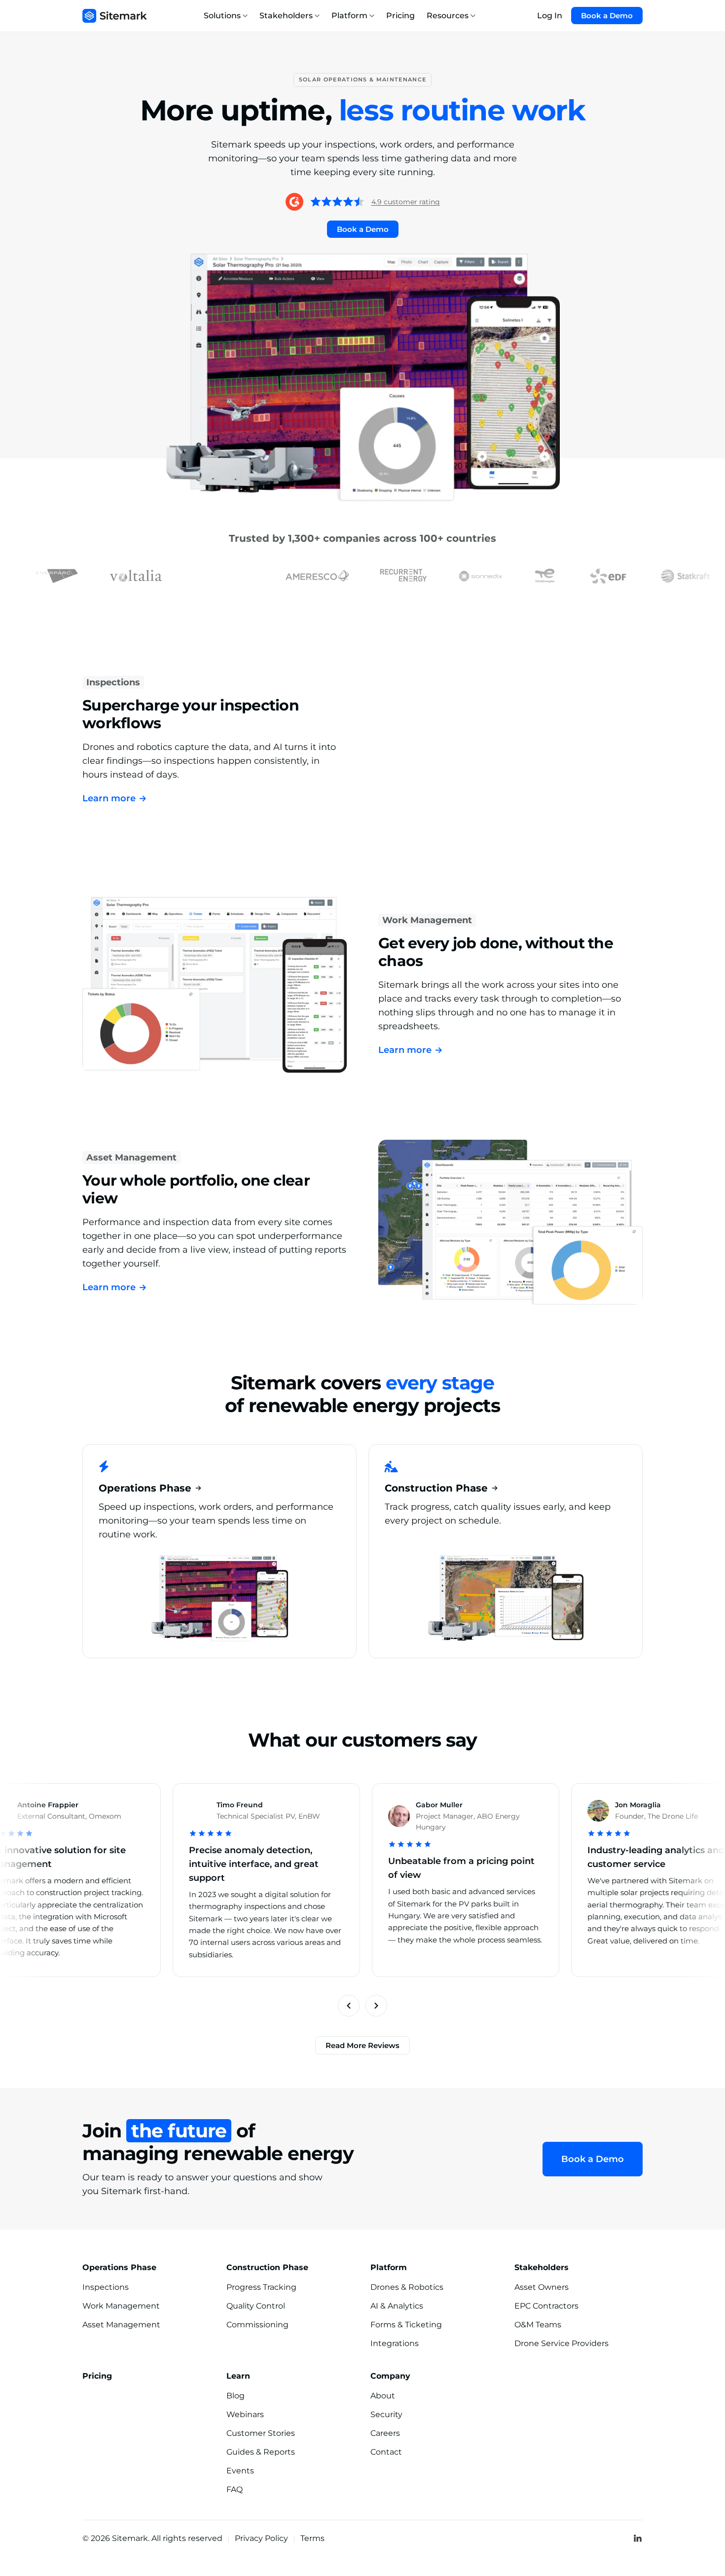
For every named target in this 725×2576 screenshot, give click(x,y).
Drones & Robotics (407, 2287)
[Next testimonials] (376, 2006)
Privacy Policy (261, 2538)
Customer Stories (261, 2433)
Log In (550, 16)
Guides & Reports (261, 2452)
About (383, 2396)
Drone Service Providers (562, 2343)
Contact (386, 2452)
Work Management (427, 920)
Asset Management (131, 1157)
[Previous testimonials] (349, 2006)
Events (240, 2471)
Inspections (113, 682)
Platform (349, 16)
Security (386, 2414)
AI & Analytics (397, 2306)
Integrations (395, 2343)
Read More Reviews (362, 2045)
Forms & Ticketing (406, 2325)
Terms (312, 2538)
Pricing (400, 16)
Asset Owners (542, 2287)
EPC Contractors (546, 2306)
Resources (448, 16)
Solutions (222, 16)
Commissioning (257, 2325)
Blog (236, 2396)
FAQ (235, 2489)
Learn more (115, 798)
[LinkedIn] (638, 2538)
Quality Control (256, 2306)
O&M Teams (538, 2325)
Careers (385, 2433)
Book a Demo (607, 16)
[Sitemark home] (115, 16)
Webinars (245, 2414)
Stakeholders (286, 16)
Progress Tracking (261, 2287)
